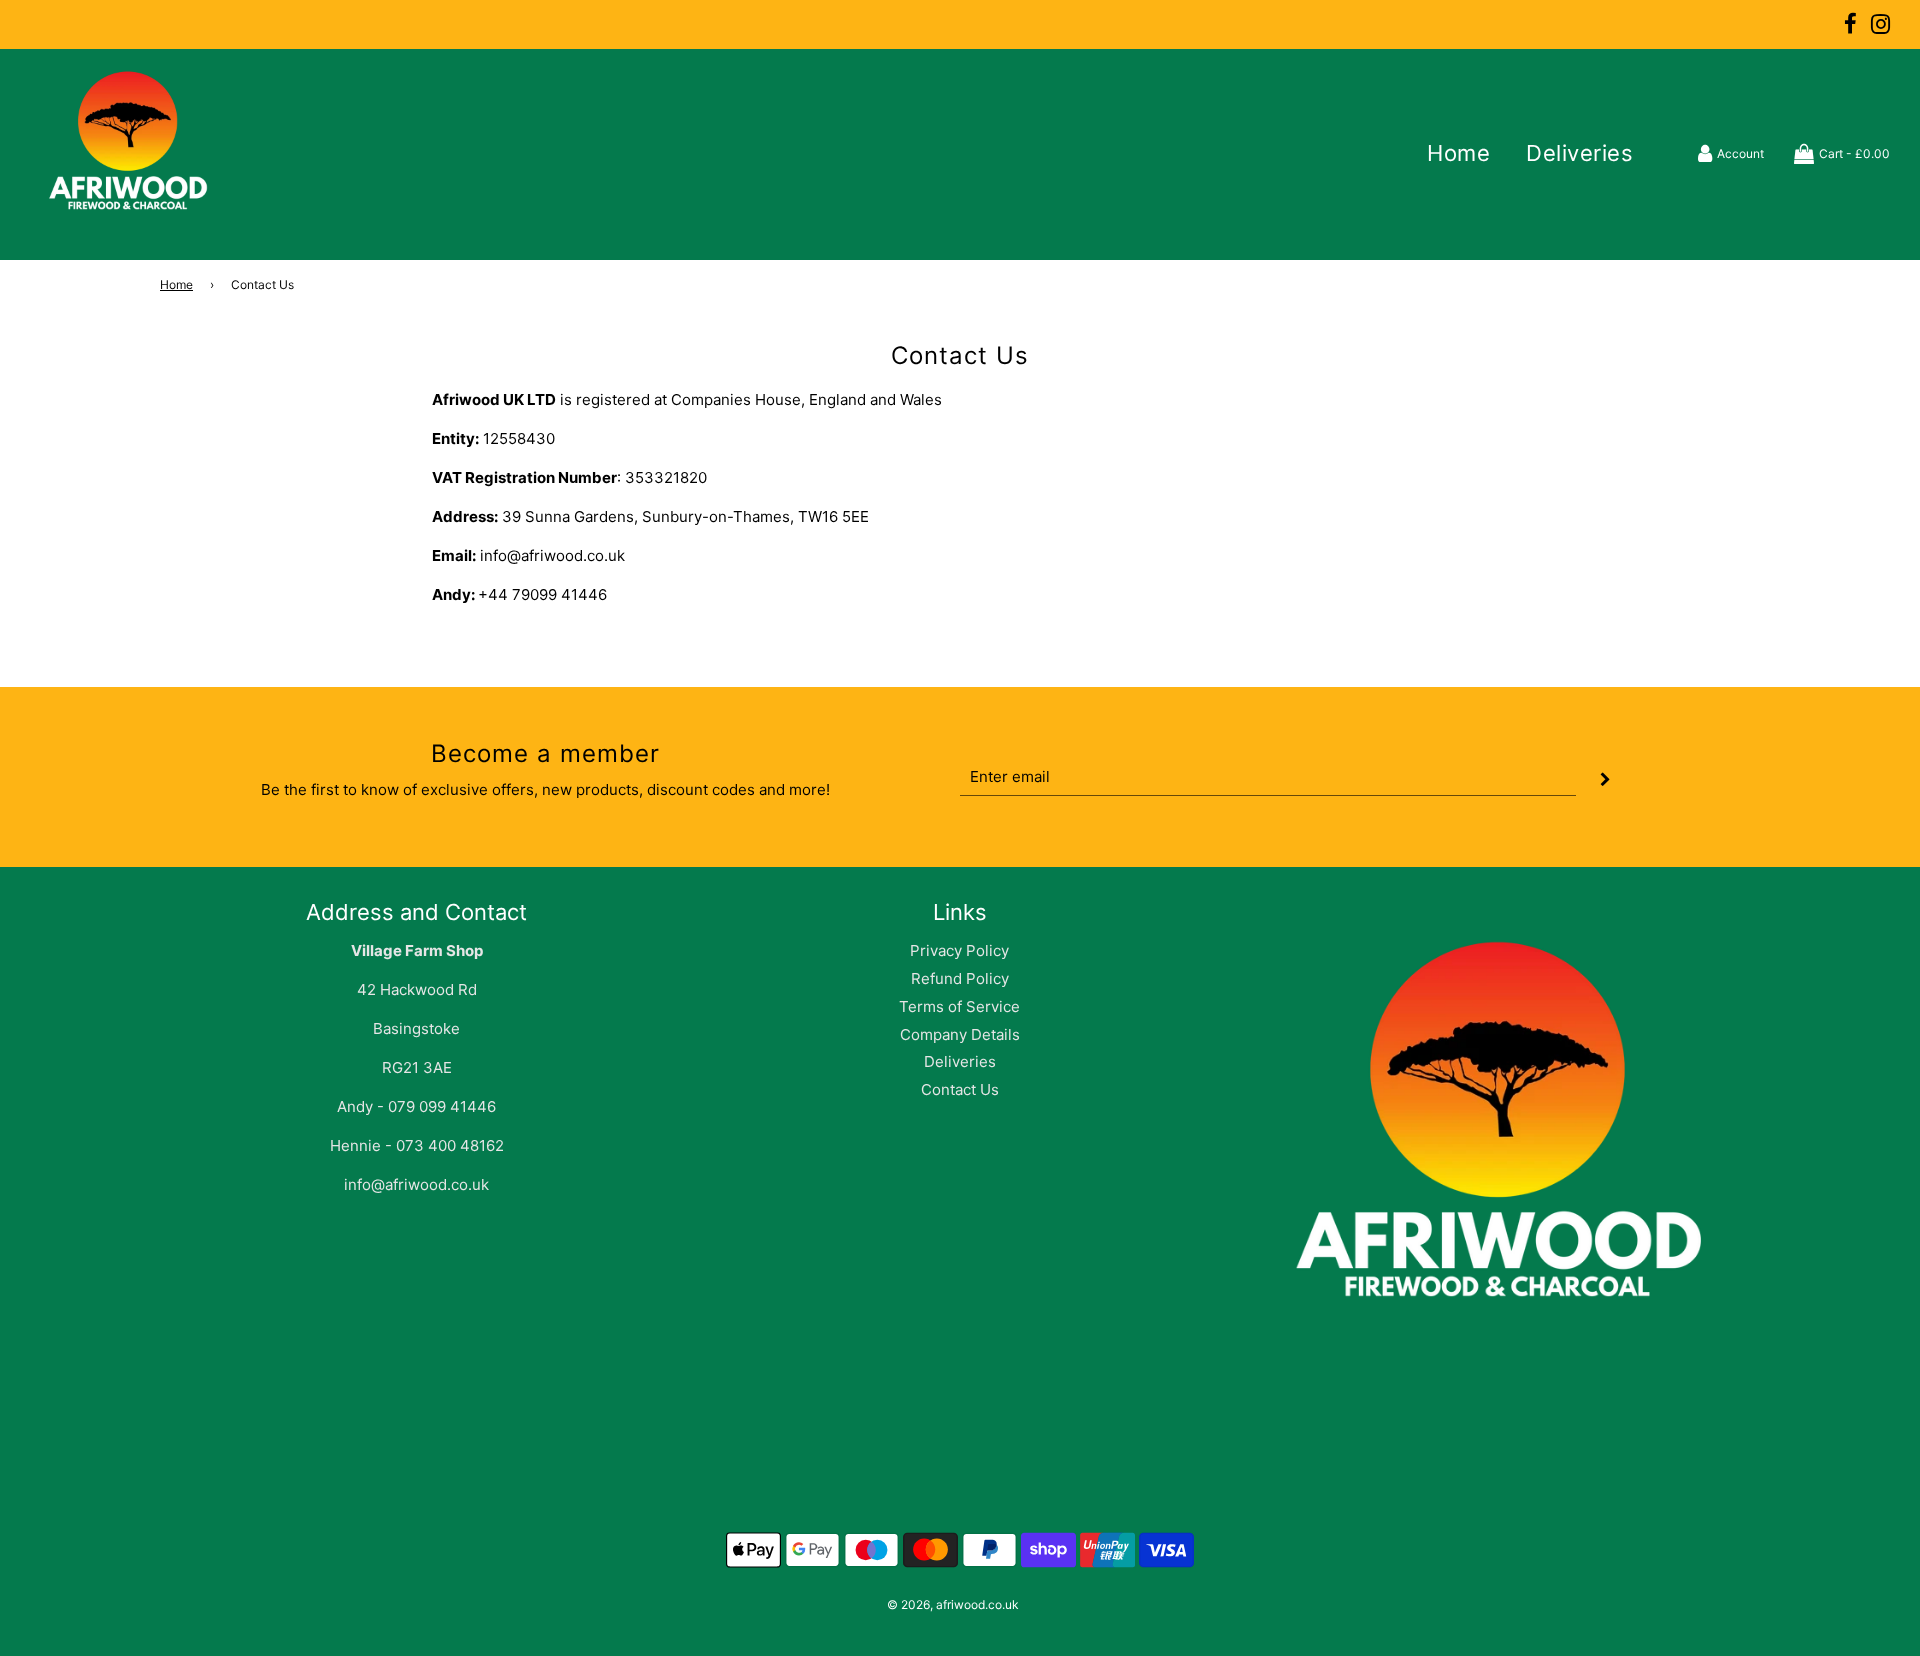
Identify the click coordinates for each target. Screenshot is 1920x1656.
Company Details (960, 1034)
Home (1458, 153)
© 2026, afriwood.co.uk (953, 1604)
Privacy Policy (959, 950)
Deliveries (1579, 153)
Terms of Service (959, 1006)
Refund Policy (960, 978)
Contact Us (960, 1089)
